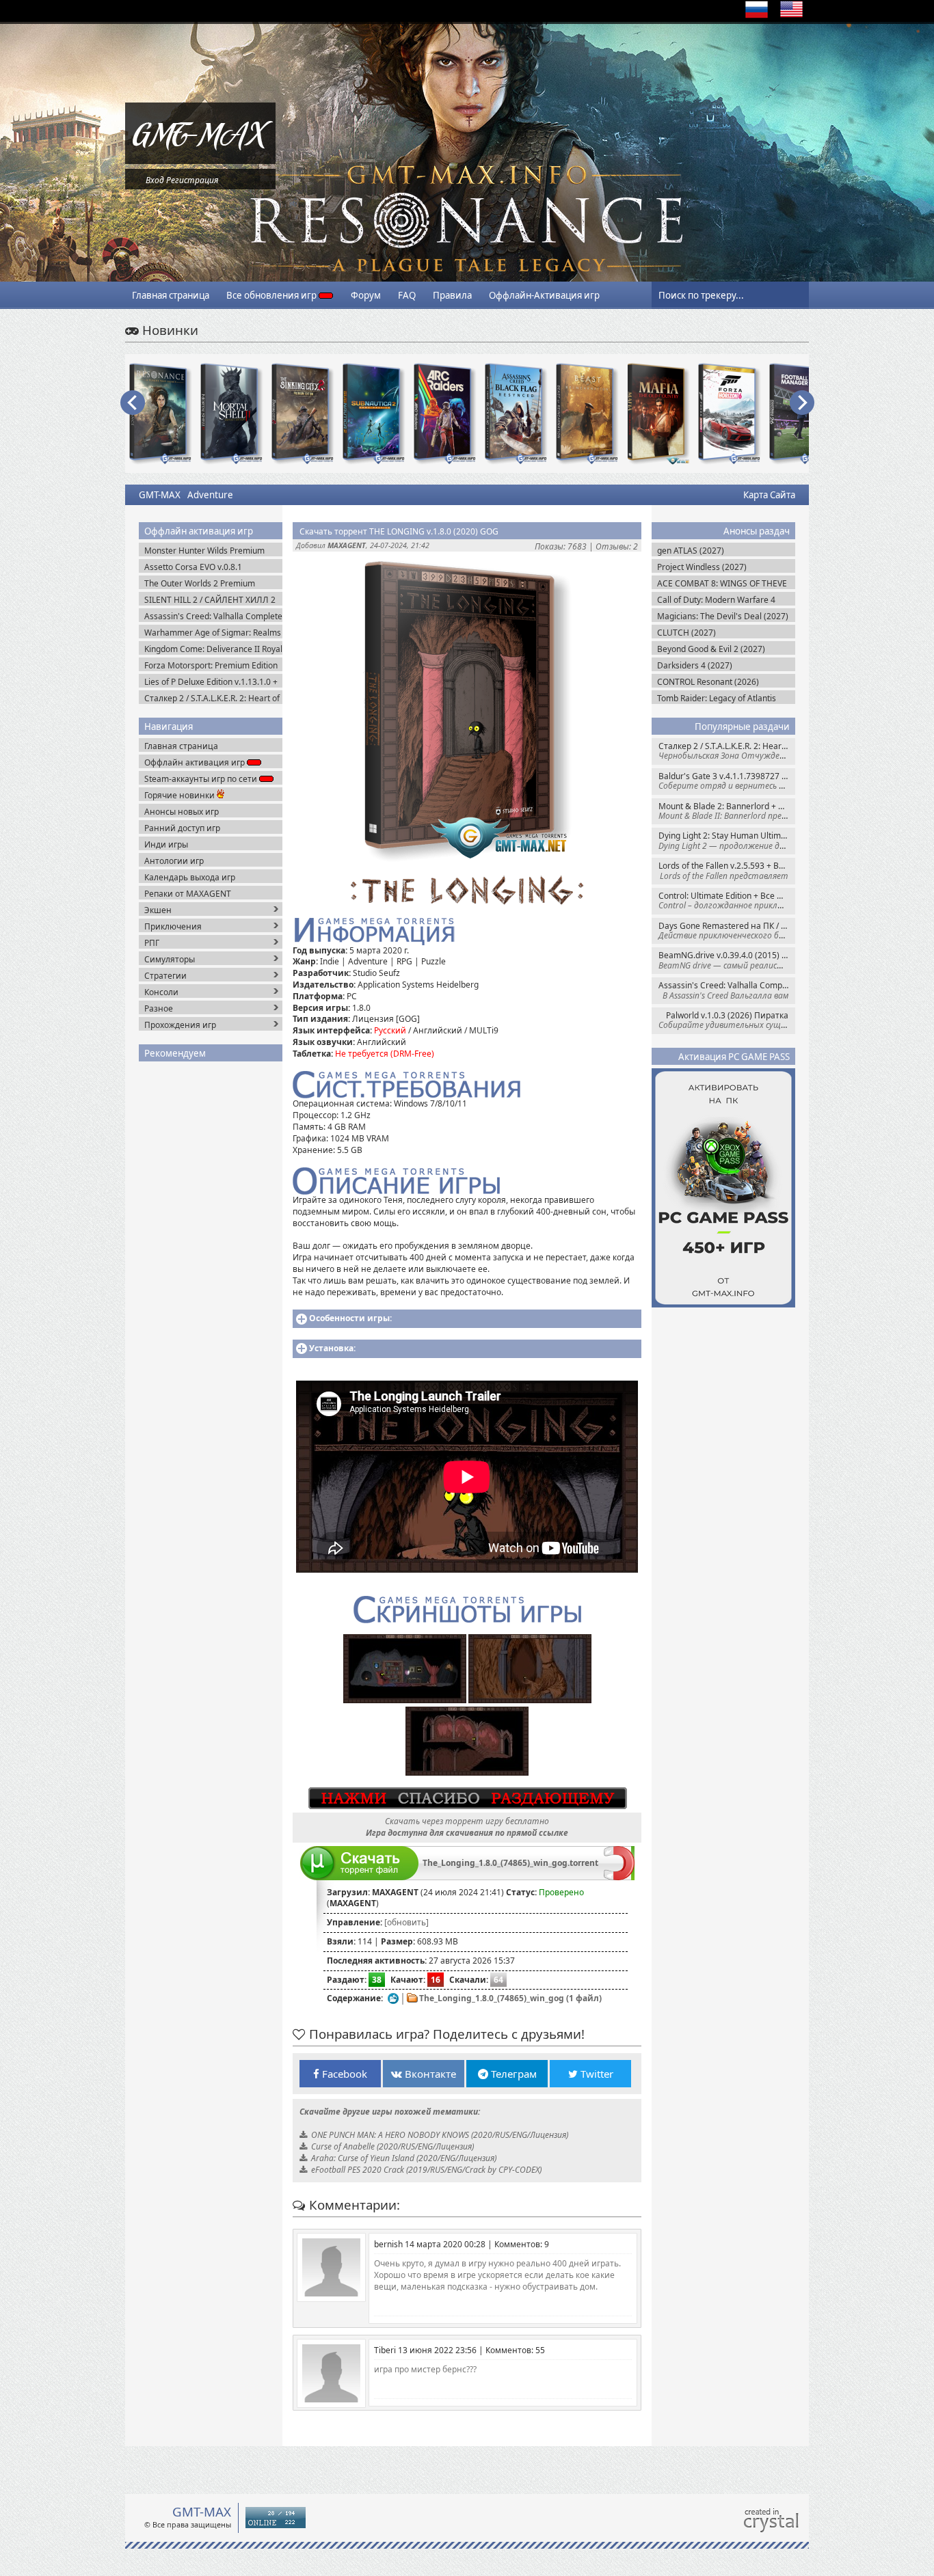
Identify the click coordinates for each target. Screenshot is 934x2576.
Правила (452, 295)
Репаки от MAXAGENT (188, 894)
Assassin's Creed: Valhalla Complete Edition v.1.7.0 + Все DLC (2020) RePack (727, 990)
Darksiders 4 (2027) (695, 665)
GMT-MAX (160, 495)
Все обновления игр (272, 295)
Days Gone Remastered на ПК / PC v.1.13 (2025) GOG (727, 931)
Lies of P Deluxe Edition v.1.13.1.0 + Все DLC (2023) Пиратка (211, 682)
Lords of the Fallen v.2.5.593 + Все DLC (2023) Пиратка (727, 870)
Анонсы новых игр (182, 812)
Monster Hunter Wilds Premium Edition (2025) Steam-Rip (204, 551)
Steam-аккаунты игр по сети (202, 779)
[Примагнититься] (619, 1877)
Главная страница (171, 295)
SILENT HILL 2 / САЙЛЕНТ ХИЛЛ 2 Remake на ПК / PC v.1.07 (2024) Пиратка (210, 600)
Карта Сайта (769, 495)
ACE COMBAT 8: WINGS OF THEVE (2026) (722, 583)
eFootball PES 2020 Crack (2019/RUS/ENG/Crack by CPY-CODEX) (426, 2170)
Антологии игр (174, 861)
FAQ (407, 295)
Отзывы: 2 (617, 546)
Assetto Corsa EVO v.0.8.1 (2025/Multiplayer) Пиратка (198, 567)
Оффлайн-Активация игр (544, 295)
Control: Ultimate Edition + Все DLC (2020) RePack (727, 900)
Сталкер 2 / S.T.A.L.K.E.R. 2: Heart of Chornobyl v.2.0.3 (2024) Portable (727, 751)
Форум (366, 295)
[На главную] (200, 161)
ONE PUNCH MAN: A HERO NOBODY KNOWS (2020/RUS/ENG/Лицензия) (440, 2135)
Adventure (210, 495)
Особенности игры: (350, 1318)
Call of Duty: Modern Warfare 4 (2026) (716, 600)
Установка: (332, 1348)
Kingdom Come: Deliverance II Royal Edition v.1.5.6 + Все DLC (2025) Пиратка (213, 649)
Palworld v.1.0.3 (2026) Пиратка (727, 1020)
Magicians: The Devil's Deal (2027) (723, 616)
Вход (155, 180)
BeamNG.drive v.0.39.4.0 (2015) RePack (727, 960)
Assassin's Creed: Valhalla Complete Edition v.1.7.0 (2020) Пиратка (213, 616)
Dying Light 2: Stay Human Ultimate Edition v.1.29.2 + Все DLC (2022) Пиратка (727, 840)
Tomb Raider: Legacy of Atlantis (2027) (717, 698)
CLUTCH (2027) (686, 633)
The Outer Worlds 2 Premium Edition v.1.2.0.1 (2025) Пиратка (205, 583)
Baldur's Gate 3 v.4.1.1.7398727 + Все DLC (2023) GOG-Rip (727, 781)
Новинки (169, 330)
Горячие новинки (181, 795)
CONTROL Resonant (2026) (708, 682)
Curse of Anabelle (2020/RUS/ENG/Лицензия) (392, 2146)
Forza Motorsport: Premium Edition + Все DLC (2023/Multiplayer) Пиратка (211, 665)
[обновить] (406, 1922)
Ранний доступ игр (182, 828)
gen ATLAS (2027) (691, 551)
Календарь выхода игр (190, 877)
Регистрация (192, 180)
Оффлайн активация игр (196, 762)
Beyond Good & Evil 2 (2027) (711, 649)
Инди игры (166, 844)
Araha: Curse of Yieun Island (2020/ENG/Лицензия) (404, 2158)
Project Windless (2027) (702, 567)
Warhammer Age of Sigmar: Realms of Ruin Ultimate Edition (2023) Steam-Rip (213, 633)
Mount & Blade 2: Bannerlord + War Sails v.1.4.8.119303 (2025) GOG (727, 811)
